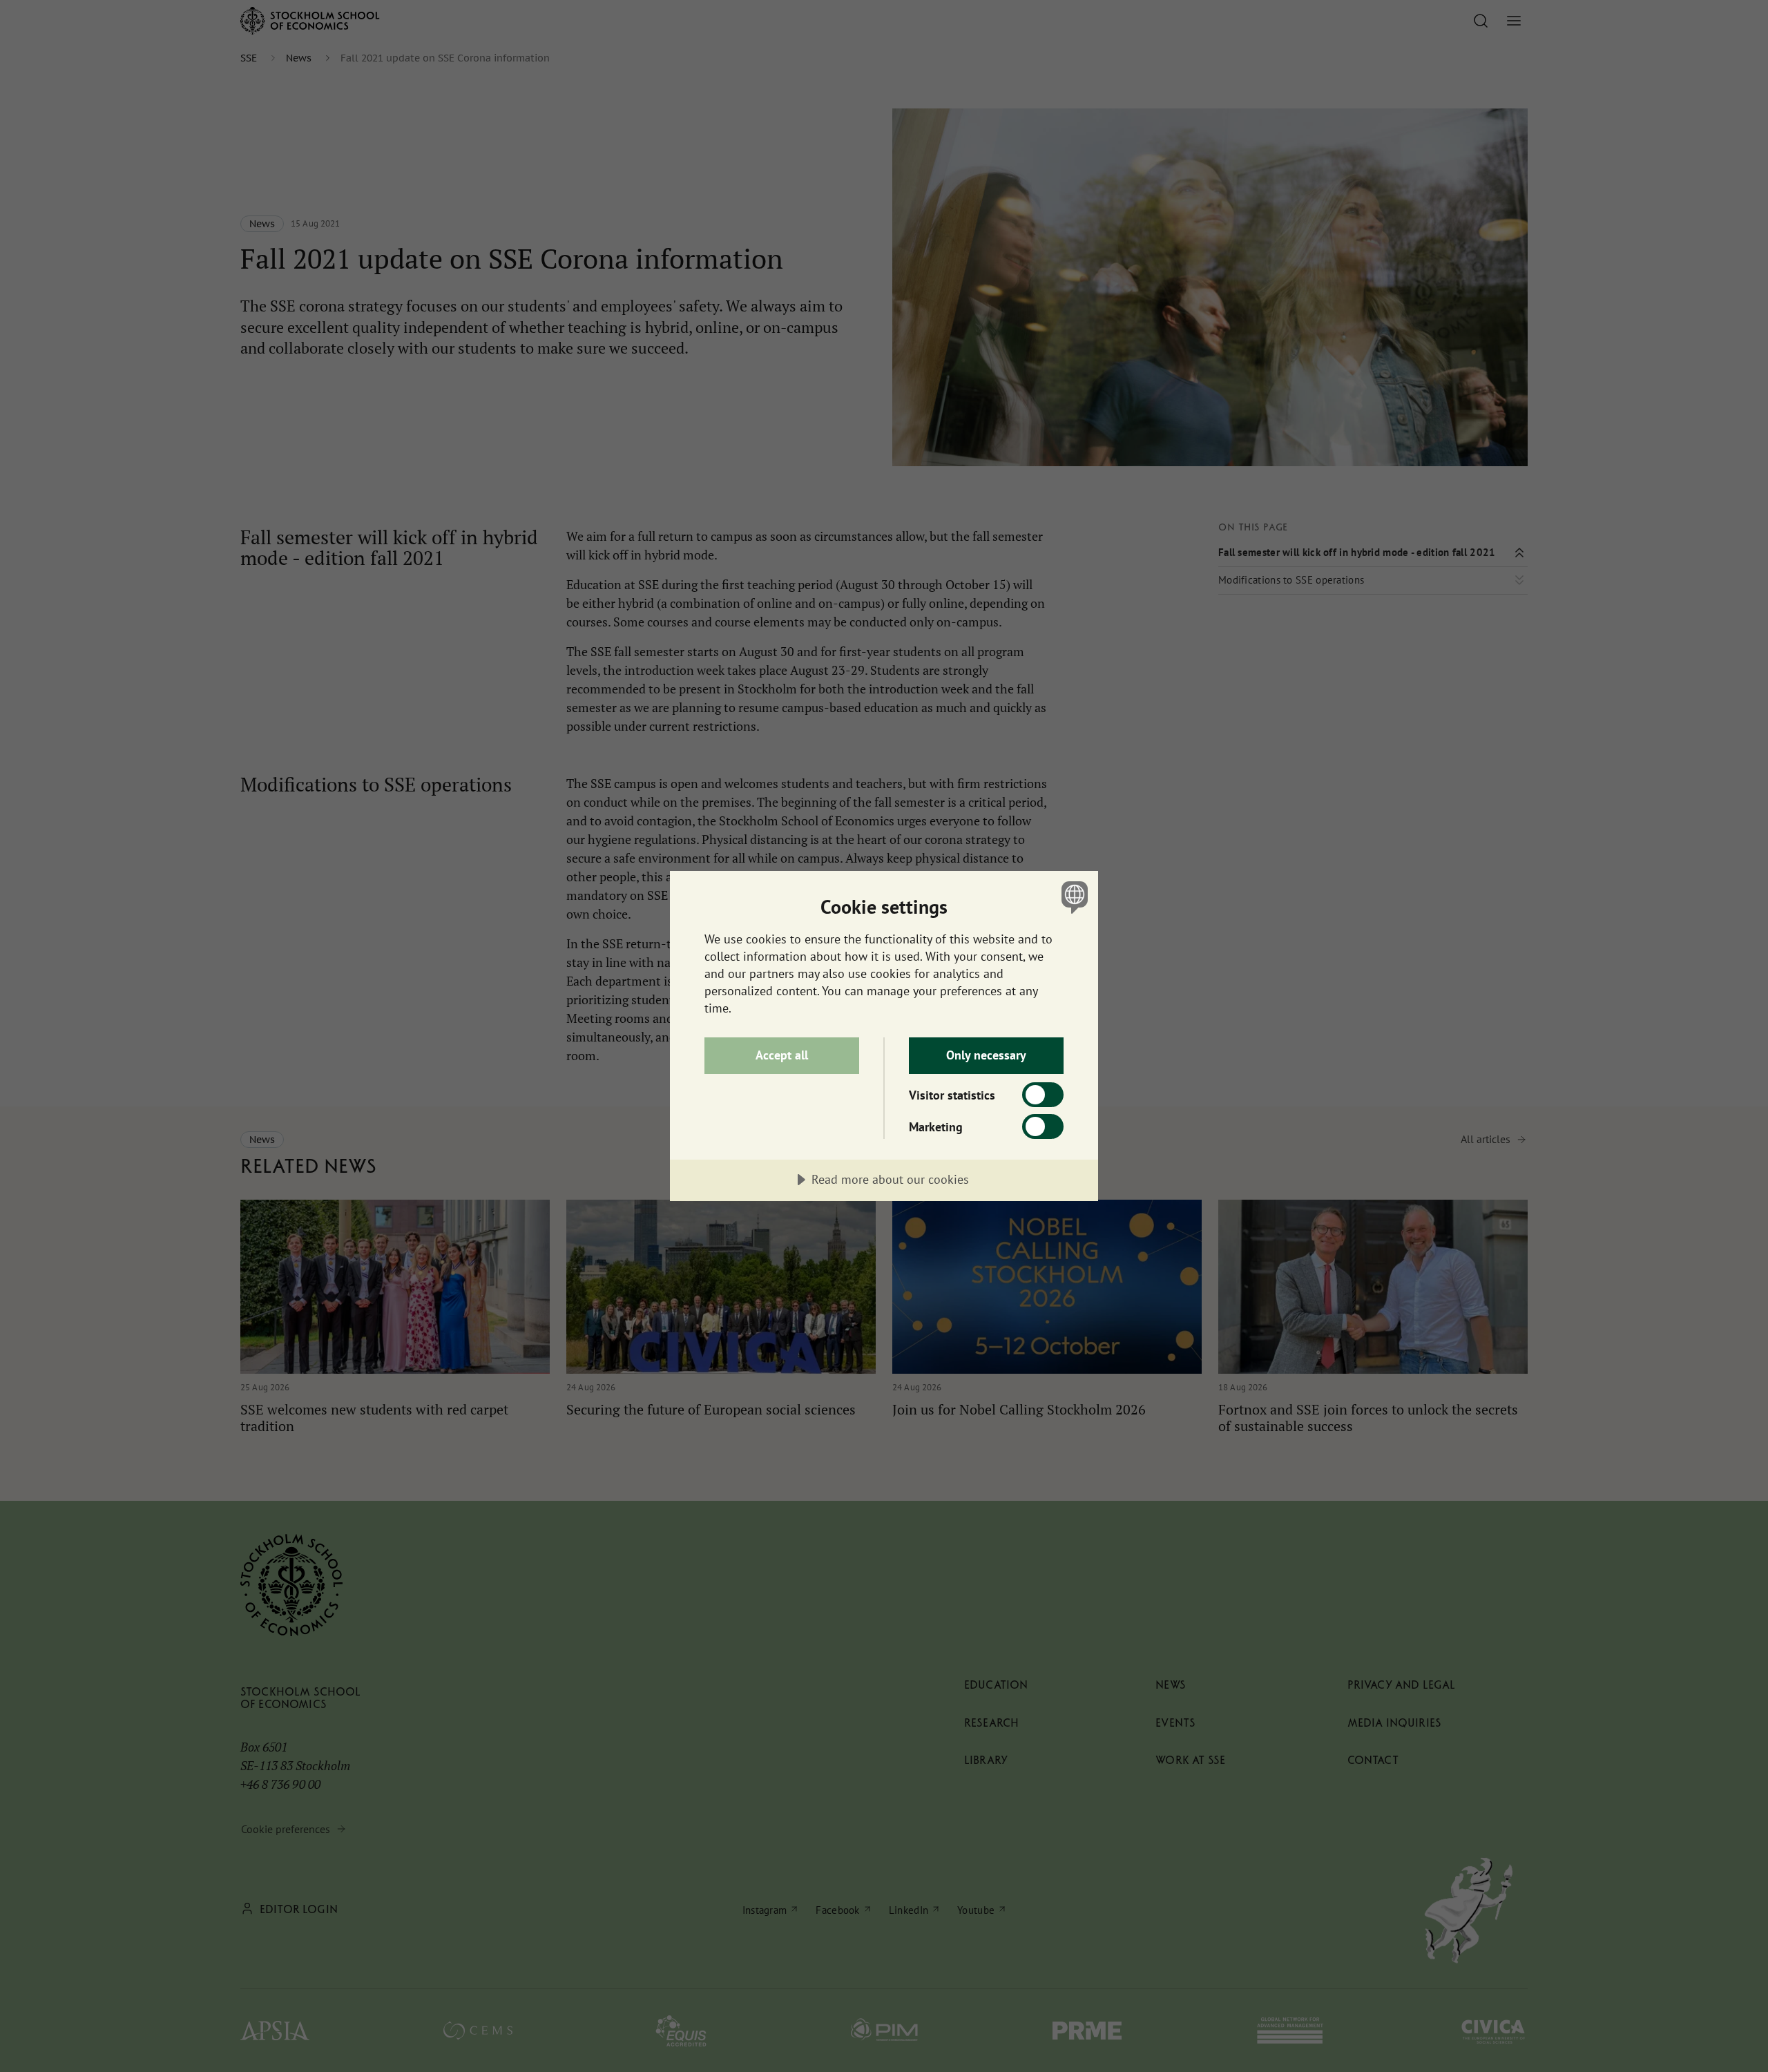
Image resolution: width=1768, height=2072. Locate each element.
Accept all (782, 1055)
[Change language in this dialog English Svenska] (1072, 897)
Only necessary (986, 1055)
